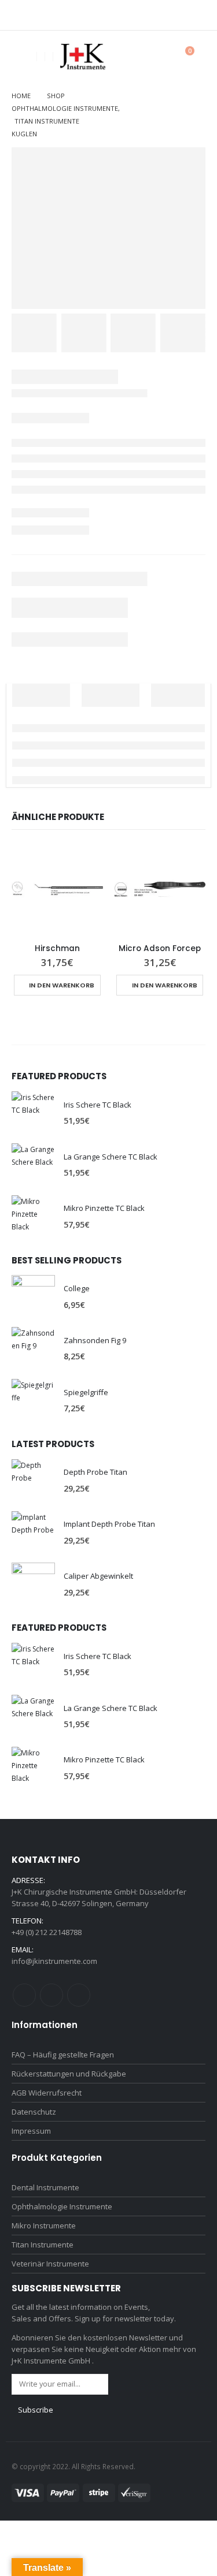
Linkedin (79, 1995)
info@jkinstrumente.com (54, 1961)
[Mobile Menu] (20, 57)
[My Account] (130, 57)
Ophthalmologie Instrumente (62, 2206)
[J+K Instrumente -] (82, 57)
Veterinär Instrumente (50, 2264)
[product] (57, 889)
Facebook (24, 1995)
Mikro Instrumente (44, 2225)
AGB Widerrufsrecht (47, 2093)
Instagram (52, 1995)
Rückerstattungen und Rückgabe (69, 2074)
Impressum (31, 2131)
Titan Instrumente (43, 2245)
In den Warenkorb (62, 985)
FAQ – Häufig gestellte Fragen (63, 2055)
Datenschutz (34, 2112)
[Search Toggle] (157, 57)
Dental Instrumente (45, 2187)
